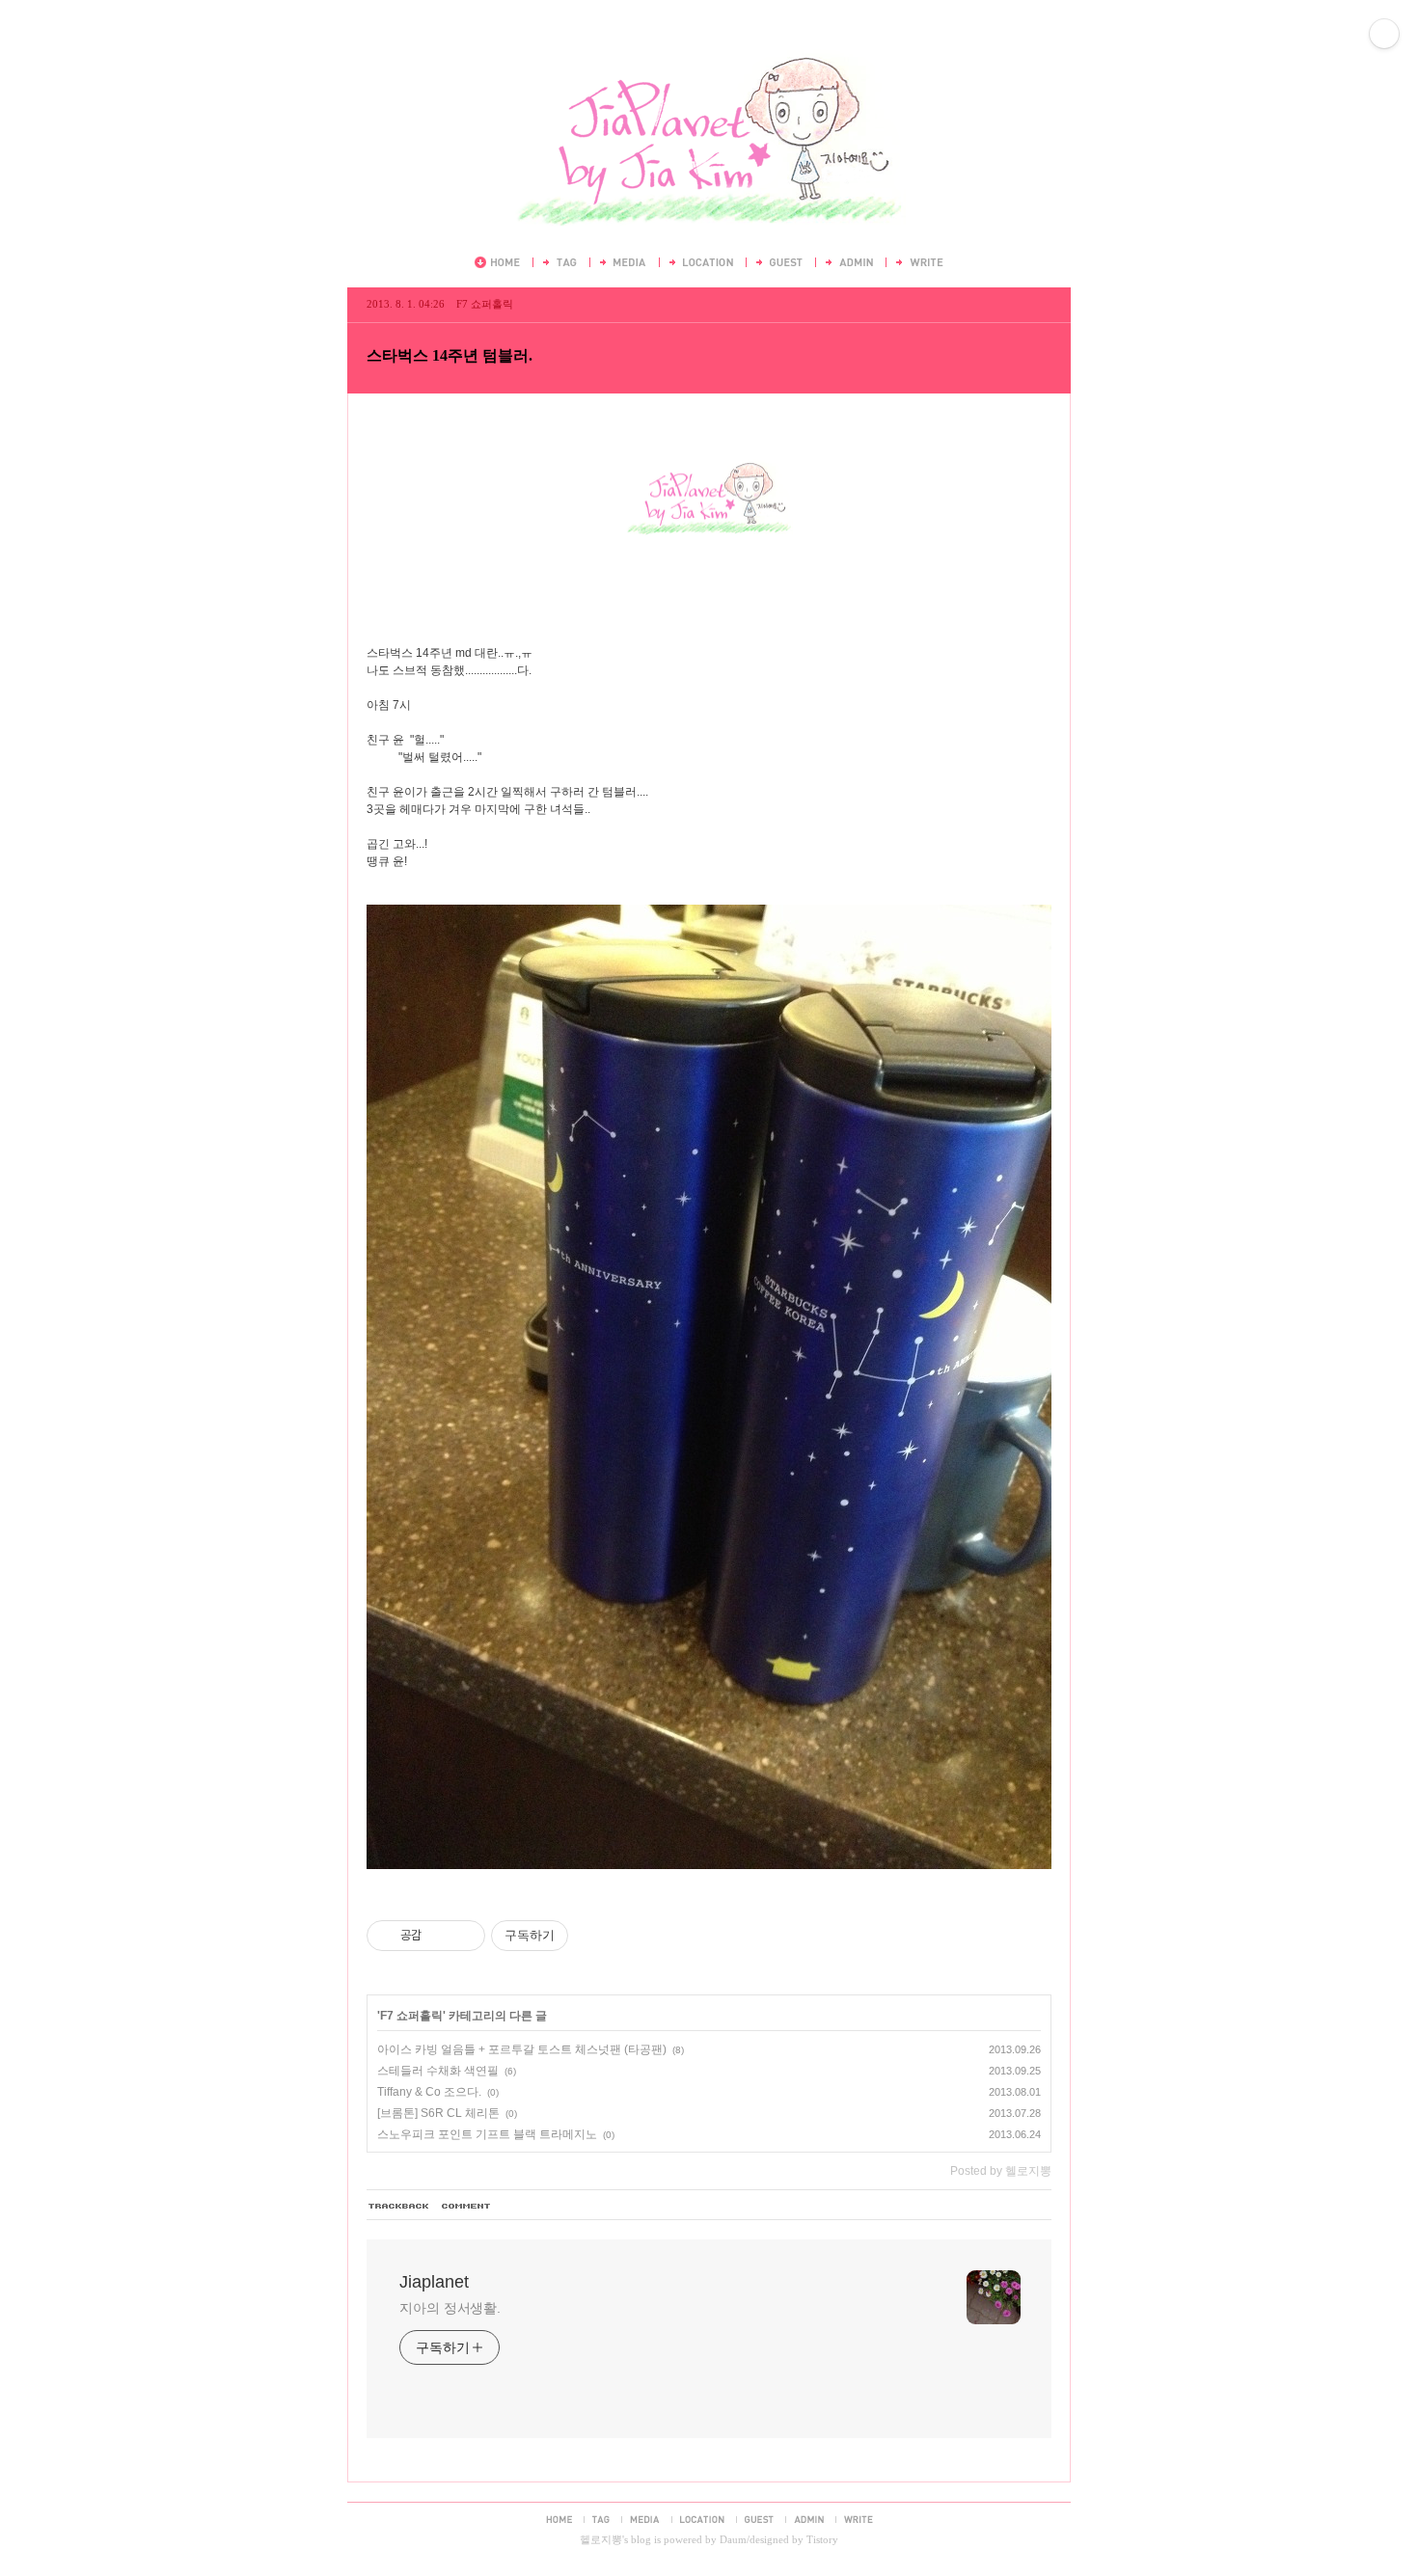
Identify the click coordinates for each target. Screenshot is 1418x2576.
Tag (559, 262)
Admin (848, 262)
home (559, 2519)
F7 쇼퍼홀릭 (485, 304)
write (859, 2519)
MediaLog (622, 262)
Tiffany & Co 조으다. (429, 2092)
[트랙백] (399, 2207)
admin (809, 2519)
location (702, 2519)
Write (918, 262)
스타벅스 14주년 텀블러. (450, 355)
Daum (733, 2539)
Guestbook (778, 262)
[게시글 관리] (464, 1936)
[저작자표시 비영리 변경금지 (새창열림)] (594, 1936)
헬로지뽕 (601, 2539)
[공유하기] (439, 1936)
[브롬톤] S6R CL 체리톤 (438, 2113)
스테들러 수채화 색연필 (438, 2071)
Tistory (822, 2539)
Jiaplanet (709, 47)
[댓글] (467, 2207)
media (645, 2519)
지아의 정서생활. (450, 2308)
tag (601, 2519)
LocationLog (700, 262)
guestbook (759, 2519)
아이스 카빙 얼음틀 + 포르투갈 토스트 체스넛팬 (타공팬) (522, 2049)
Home (497, 262)
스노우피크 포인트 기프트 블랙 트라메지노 (487, 2134)
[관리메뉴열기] (1384, 34)
